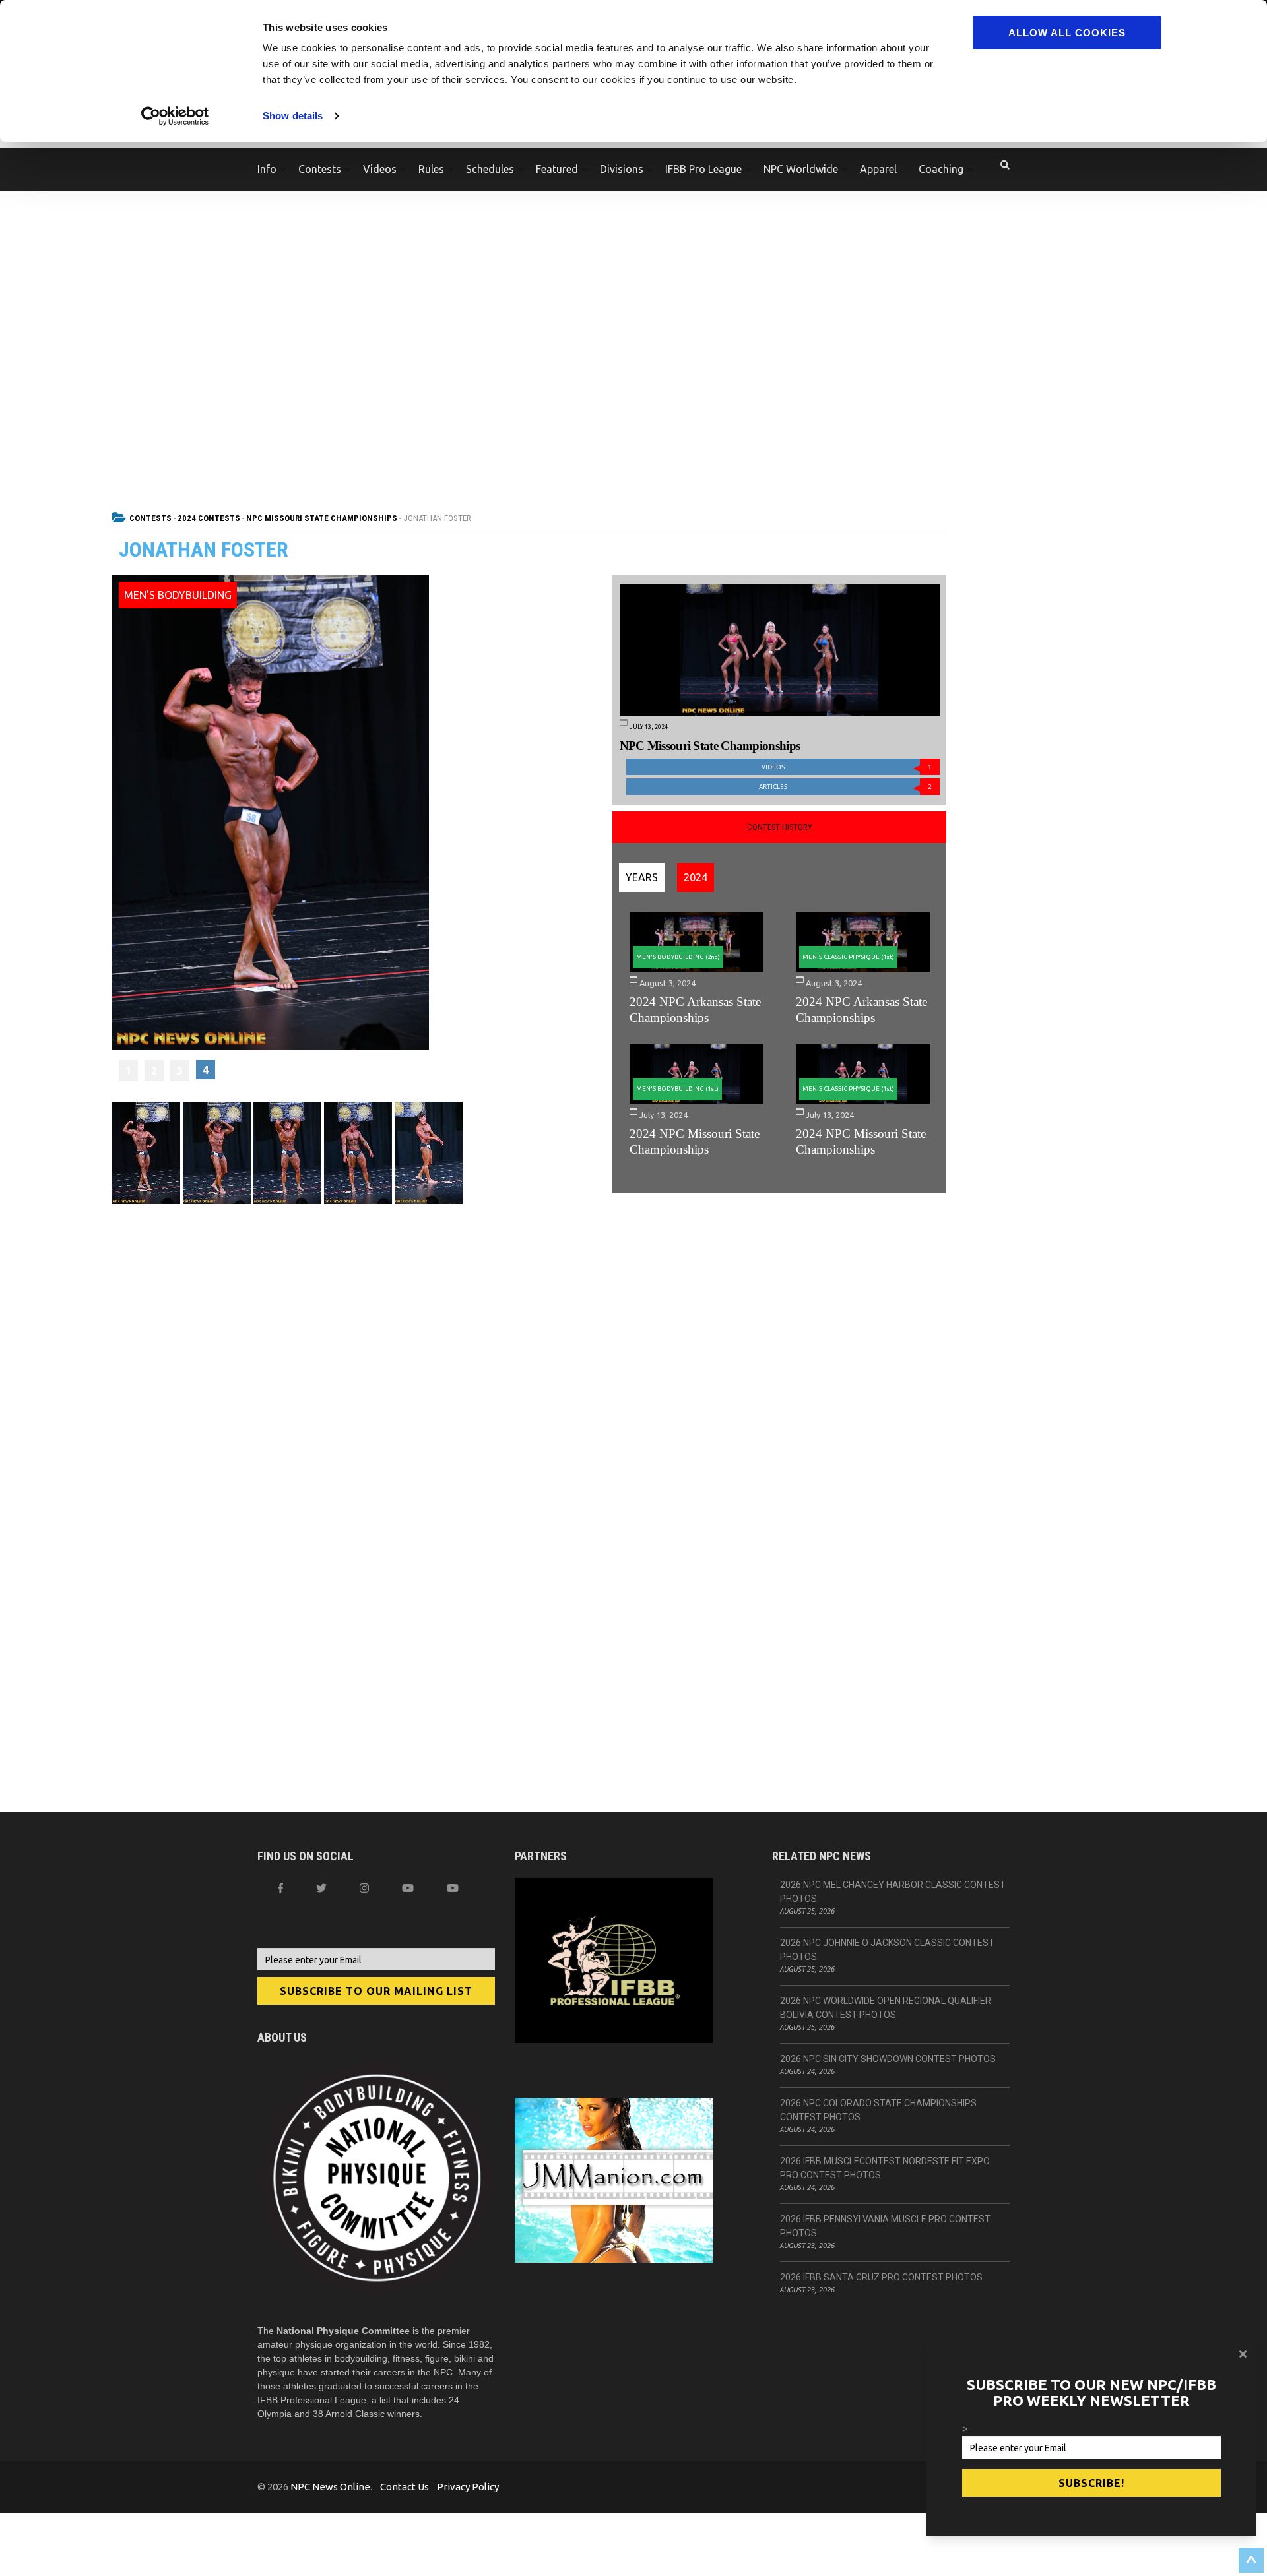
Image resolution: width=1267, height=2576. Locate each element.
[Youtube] (453, 1888)
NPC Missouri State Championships (322, 518)
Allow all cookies (1067, 33)
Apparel (878, 169)
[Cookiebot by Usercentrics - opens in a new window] (175, 116)
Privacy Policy (468, 2487)
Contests (320, 169)
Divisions (622, 169)
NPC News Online (330, 2487)
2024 (696, 877)
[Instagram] (364, 1888)
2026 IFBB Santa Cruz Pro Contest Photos (881, 2277)
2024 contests (209, 518)
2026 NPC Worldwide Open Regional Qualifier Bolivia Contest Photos (886, 2008)
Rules (431, 169)
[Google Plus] (408, 1888)
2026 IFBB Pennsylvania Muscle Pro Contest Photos (885, 2226)
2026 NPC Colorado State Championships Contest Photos (878, 2110)
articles (845, 787)
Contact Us (405, 2487)
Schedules (490, 169)
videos (847, 767)
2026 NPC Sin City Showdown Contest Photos (888, 2059)
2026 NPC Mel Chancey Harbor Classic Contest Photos (893, 1892)
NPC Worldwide (801, 169)
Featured (557, 169)
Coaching (941, 169)
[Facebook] (280, 1888)
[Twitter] (321, 1888)
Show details (293, 116)
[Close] (1243, 2354)
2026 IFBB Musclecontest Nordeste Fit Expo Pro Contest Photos (885, 2168)
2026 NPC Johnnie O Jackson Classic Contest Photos (887, 1950)
